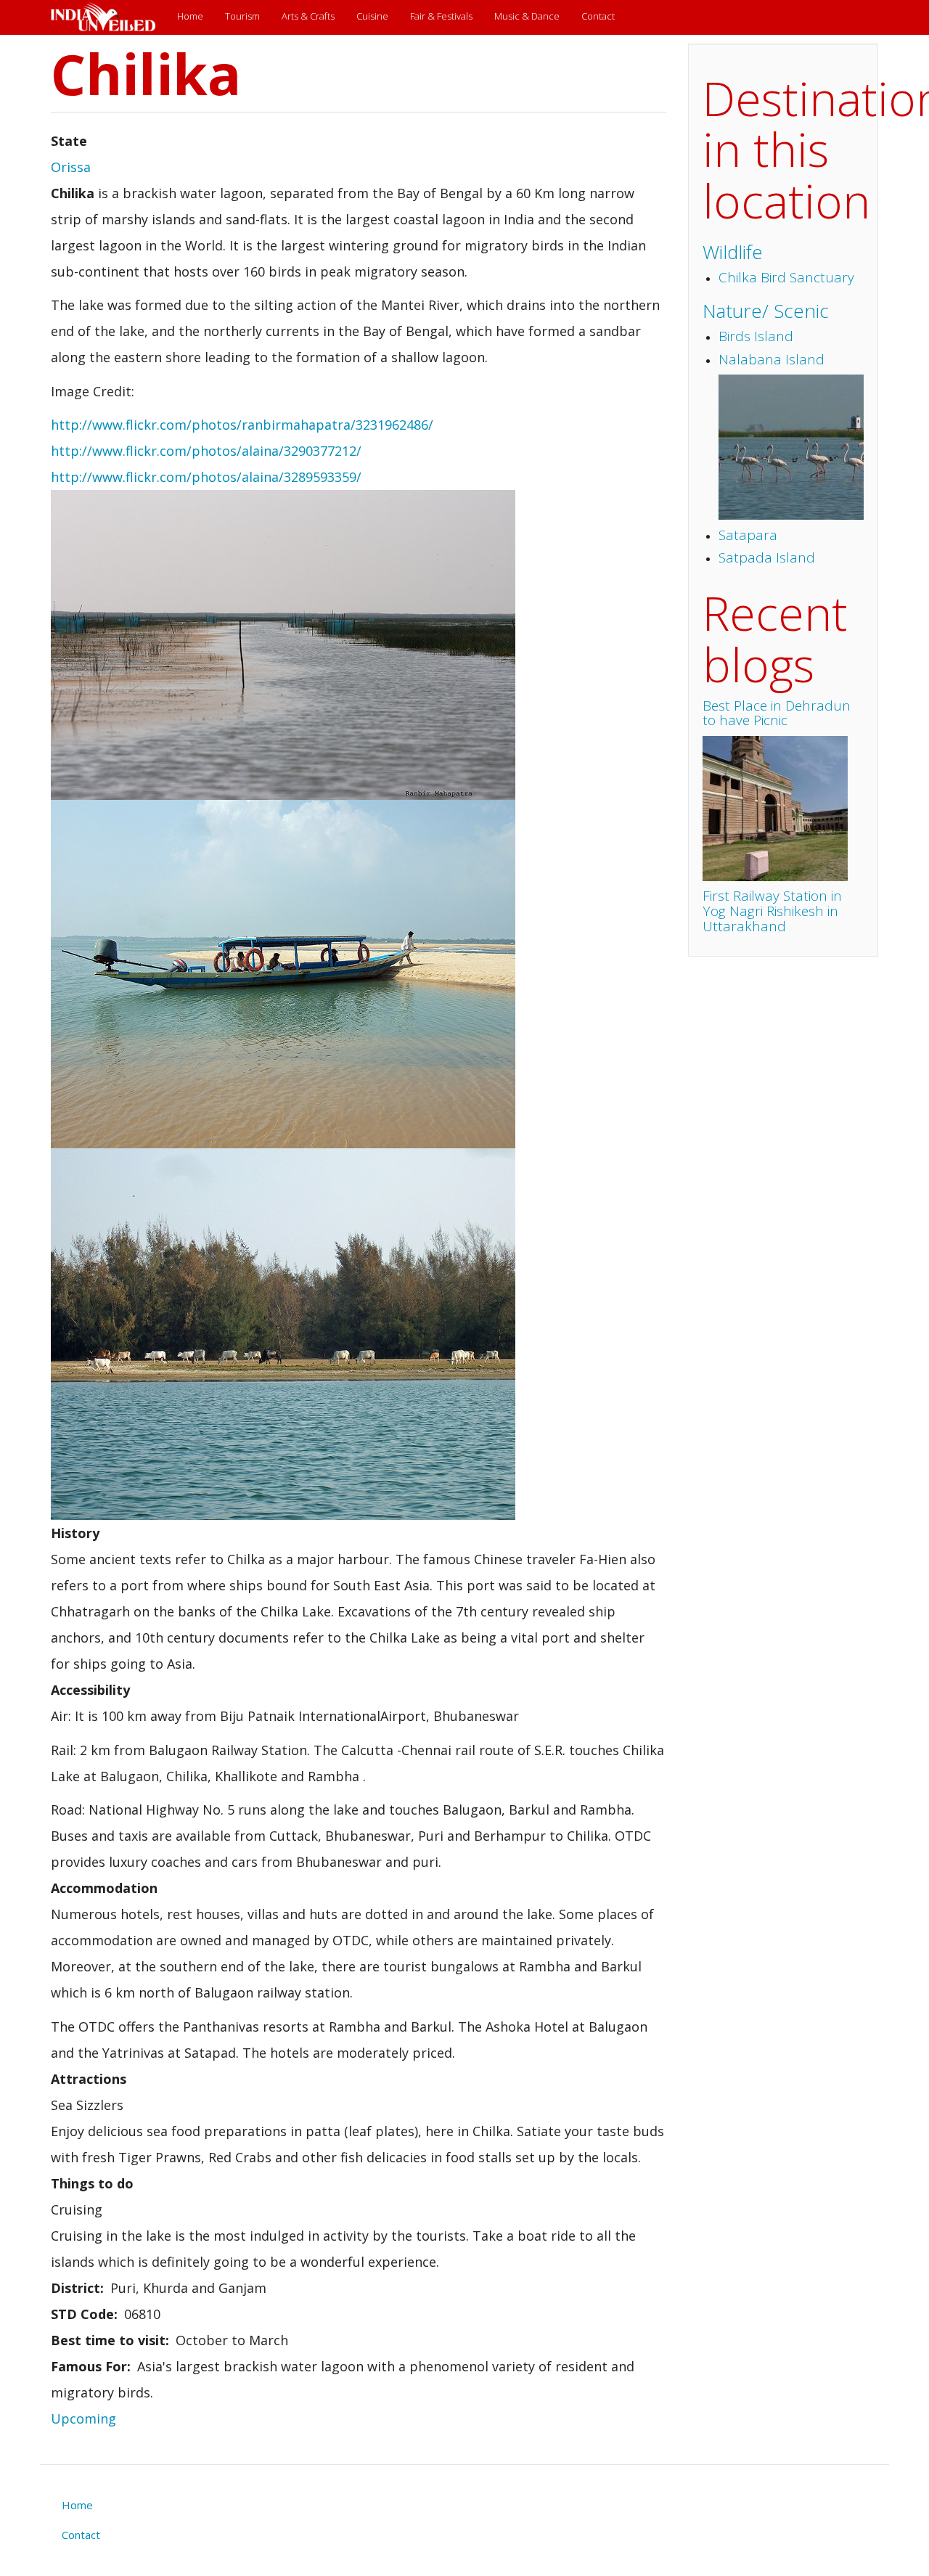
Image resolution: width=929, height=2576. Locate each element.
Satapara (748, 535)
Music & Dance (527, 16)
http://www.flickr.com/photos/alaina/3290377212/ (206, 451)
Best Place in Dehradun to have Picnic (777, 713)
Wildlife (733, 252)
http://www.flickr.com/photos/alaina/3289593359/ (206, 477)
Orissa (71, 167)
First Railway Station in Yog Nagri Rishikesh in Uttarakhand (772, 911)
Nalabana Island (772, 359)
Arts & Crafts (308, 16)
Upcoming (83, 2418)
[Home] (109, 17)
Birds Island (756, 336)
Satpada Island (767, 557)
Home (190, 16)
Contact (598, 16)
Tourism (242, 16)
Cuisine (372, 16)
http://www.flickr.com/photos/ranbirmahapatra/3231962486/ (242, 425)
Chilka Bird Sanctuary (786, 277)
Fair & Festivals (441, 16)
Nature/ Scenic (766, 311)
